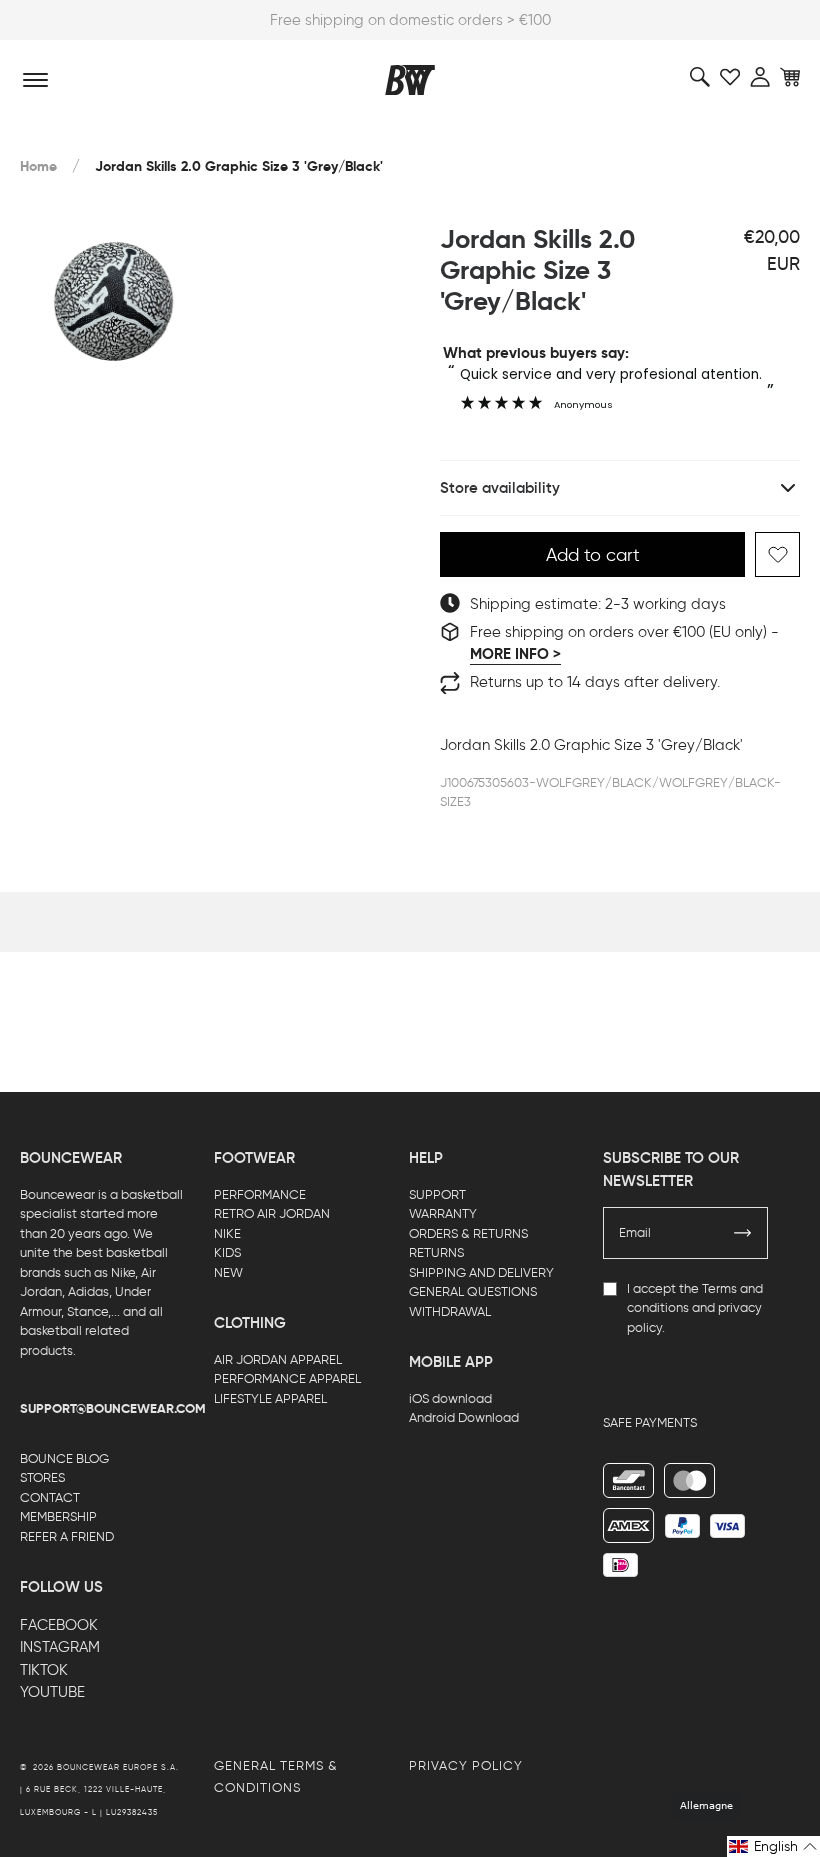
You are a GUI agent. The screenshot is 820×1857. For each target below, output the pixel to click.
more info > (515, 654)
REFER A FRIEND (67, 1536)
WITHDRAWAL (450, 1311)
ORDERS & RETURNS (468, 1233)
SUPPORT (437, 1194)
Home (38, 166)
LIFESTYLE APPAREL (270, 1398)
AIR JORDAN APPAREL (278, 1359)
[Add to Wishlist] (777, 554)
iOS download (450, 1398)
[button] (773, 1846)
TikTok (44, 1670)
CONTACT (50, 1497)
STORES (42, 1477)
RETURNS (436, 1252)
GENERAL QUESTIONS (473, 1291)
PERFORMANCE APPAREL (287, 1378)
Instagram (60, 1647)
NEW (228, 1272)
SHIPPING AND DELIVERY (481, 1272)
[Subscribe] (743, 1233)
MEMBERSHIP (58, 1516)
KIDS (227, 1252)
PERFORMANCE (260, 1194)
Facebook (59, 1625)
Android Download (464, 1417)
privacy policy (466, 1765)
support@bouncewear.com (113, 1409)
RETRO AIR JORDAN (272, 1213)
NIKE (227, 1233)
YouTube (52, 1692)
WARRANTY (443, 1213)
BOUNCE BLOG (64, 1458)
